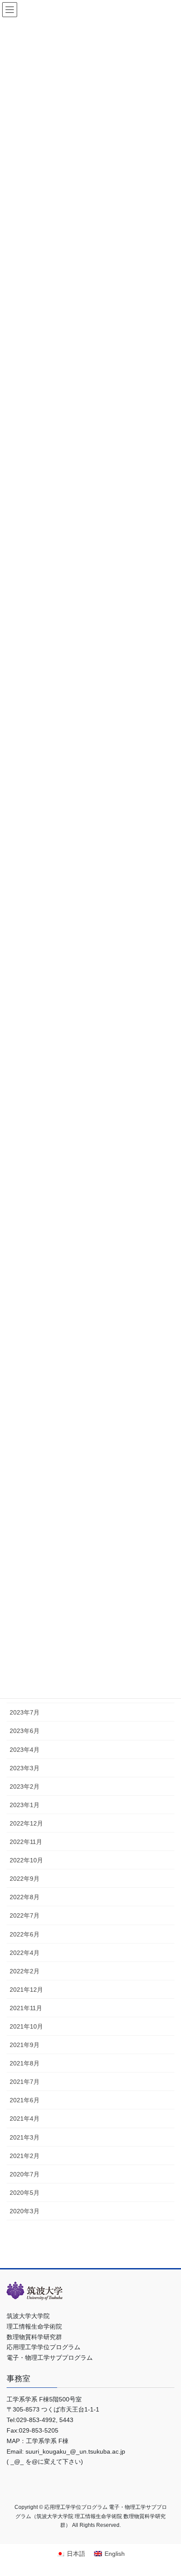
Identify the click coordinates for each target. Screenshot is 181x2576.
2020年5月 (25, 2193)
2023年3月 (25, 1768)
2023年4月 (25, 1750)
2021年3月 (25, 2137)
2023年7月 (25, 1712)
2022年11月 (26, 1842)
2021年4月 (25, 2119)
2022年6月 (25, 1934)
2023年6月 (25, 1731)
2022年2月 (25, 1971)
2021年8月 (25, 2063)
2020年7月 (25, 2174)
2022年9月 (25, 1879)
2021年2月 (25, 2156)
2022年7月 (25, 1915)
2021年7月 (25, 2082)
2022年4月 (25, 1953)
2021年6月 (25, 2100)
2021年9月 (25, 2045)
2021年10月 (26, 2026)
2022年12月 (26, 1823)
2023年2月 (25, 1786)
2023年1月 (25, 1805)
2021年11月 (26, 2008)
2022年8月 (25, 1897)
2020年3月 (25, 2211)
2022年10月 (26, 1860)
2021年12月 (26, 1990)
